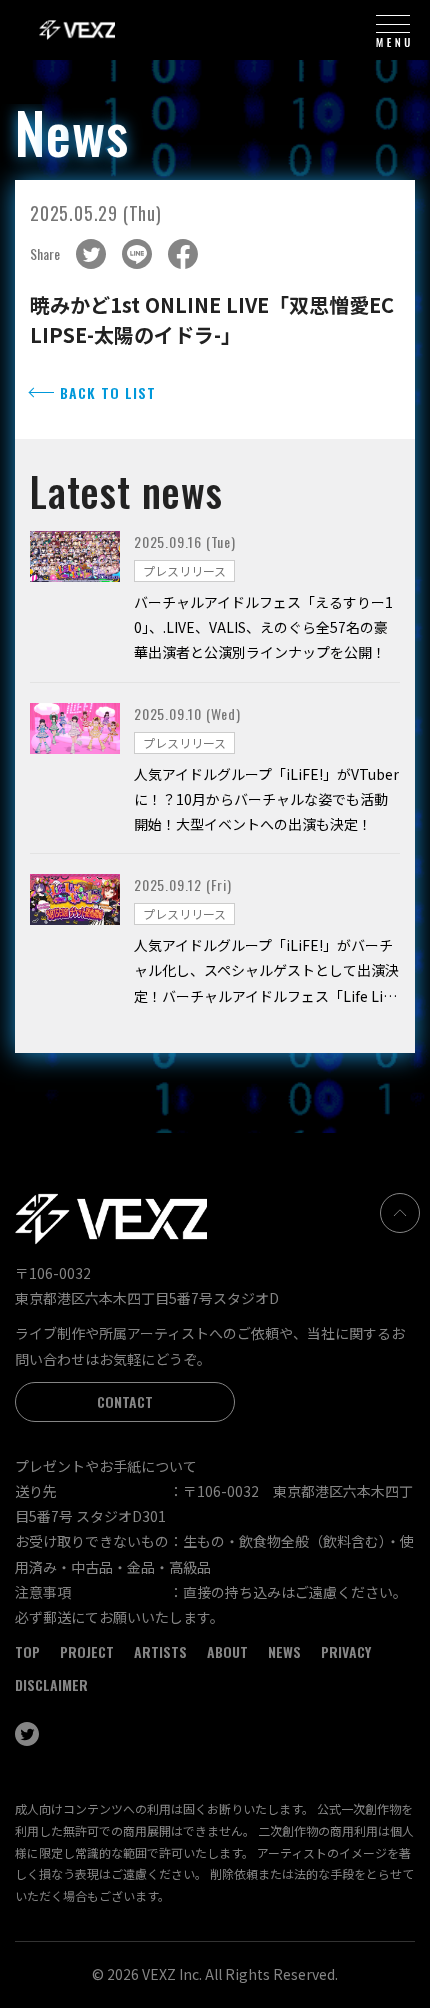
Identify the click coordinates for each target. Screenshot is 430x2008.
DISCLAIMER (51, 1684)
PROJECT (87, 1651)
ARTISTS (160, 1651)
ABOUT (227, 1651)
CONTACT (125, 1401)
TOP (27, 1651)
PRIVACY (346, 1651)
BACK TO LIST (108, 392)
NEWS (284, 1651)
